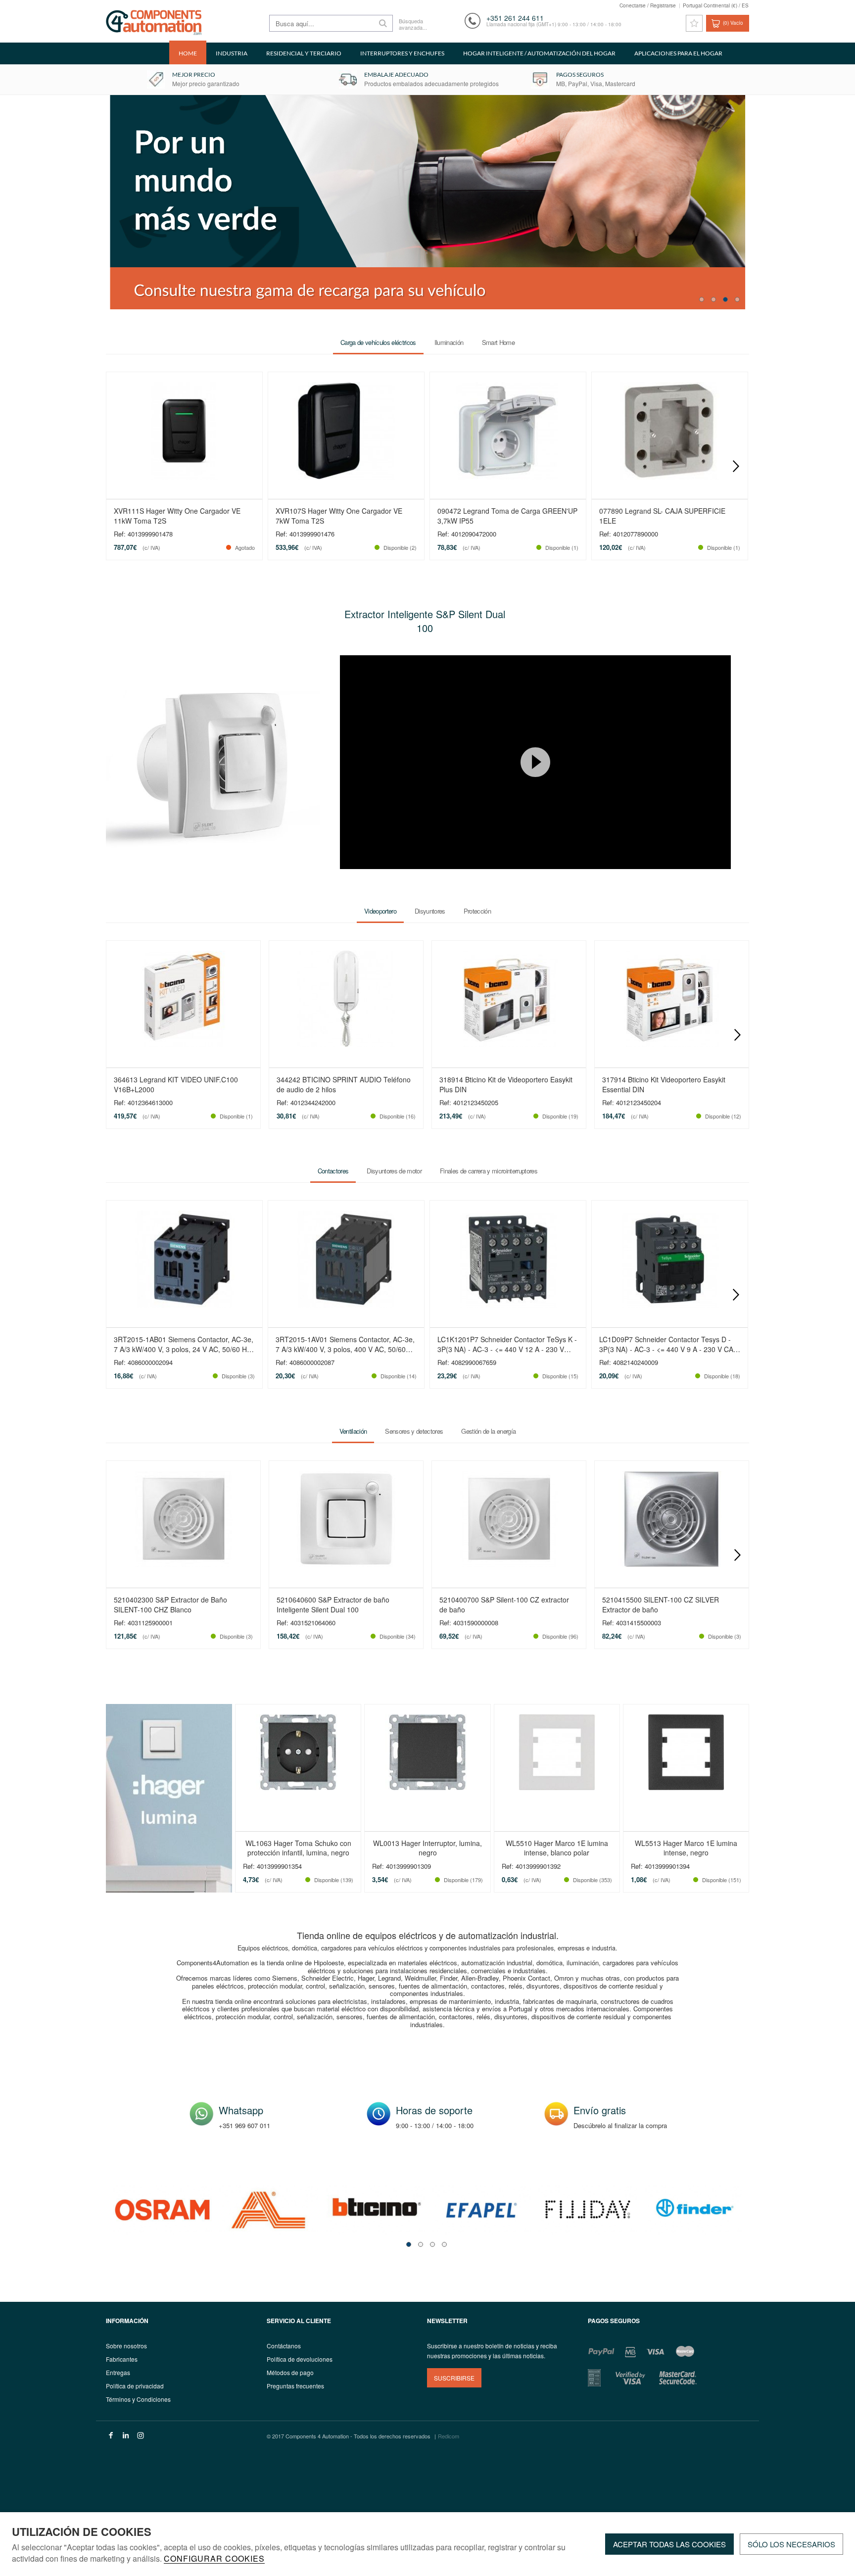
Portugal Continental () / (716, 5)
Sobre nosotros (126, 2346)
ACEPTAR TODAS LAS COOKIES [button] (669, 2544)
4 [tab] (737, 299)
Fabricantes (122, 2359)
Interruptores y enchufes (402, 53)
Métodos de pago (290, 2372)
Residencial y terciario (304, 53)
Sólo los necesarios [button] (791, 2544)
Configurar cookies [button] (214, 2559)
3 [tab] (725, 299)
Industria (232, 53)
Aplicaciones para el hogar (678, 53)
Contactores (333, 1171)
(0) (733, 23)
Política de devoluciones (300, 2359)
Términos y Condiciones (138, 2399)
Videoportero (380, 911)
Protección (477, 911)
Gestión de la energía (488, 1432)
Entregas (118, 2372)
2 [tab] (713, 299)
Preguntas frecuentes (295, 2386)
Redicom (449, 2436)
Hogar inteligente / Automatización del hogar (539, 53)
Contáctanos (284, 2346)
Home (188, 53)
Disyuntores (430, 911)
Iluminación (449, 342)
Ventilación (353, 1432)
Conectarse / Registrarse (648, 5)
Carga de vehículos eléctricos (378, 342)
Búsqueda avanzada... (412, 24)
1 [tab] (702, 299)
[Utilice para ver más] (213, 762)
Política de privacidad (135, 2386)
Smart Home (498, 342)
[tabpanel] (162, 2210)
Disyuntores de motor (394, 1171)
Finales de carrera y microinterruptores (489, 1171)
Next (736, 466)
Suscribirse (454, 2378)
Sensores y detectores (414, 1432)
